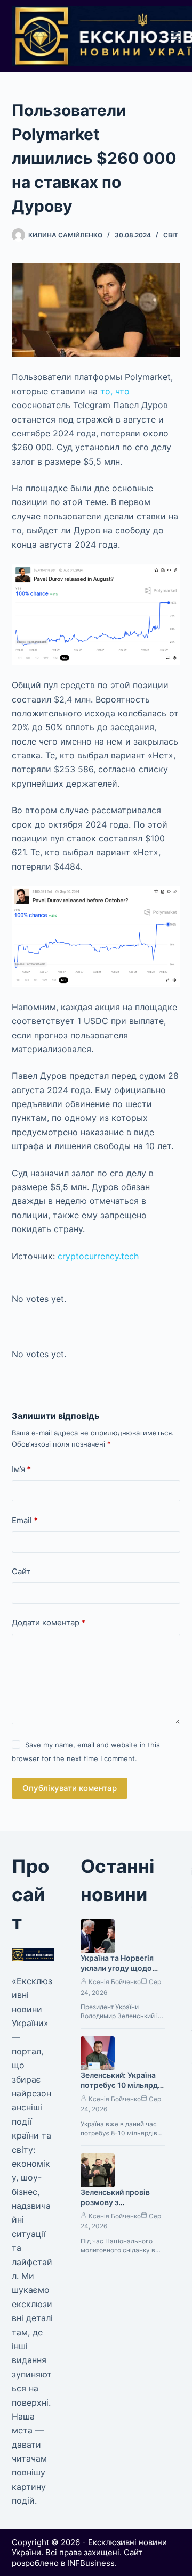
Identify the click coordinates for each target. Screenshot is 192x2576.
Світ (171, 235)
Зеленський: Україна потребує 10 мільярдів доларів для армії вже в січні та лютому (122, 2090)
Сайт (21, 1571)
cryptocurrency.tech (98, 1256)
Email (25, 1520)
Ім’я (21, 1469)
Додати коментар (49, 1623)
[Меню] (175, 36)
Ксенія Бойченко (115, 1982)
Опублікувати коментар (70, 1788)
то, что (115, 391)
